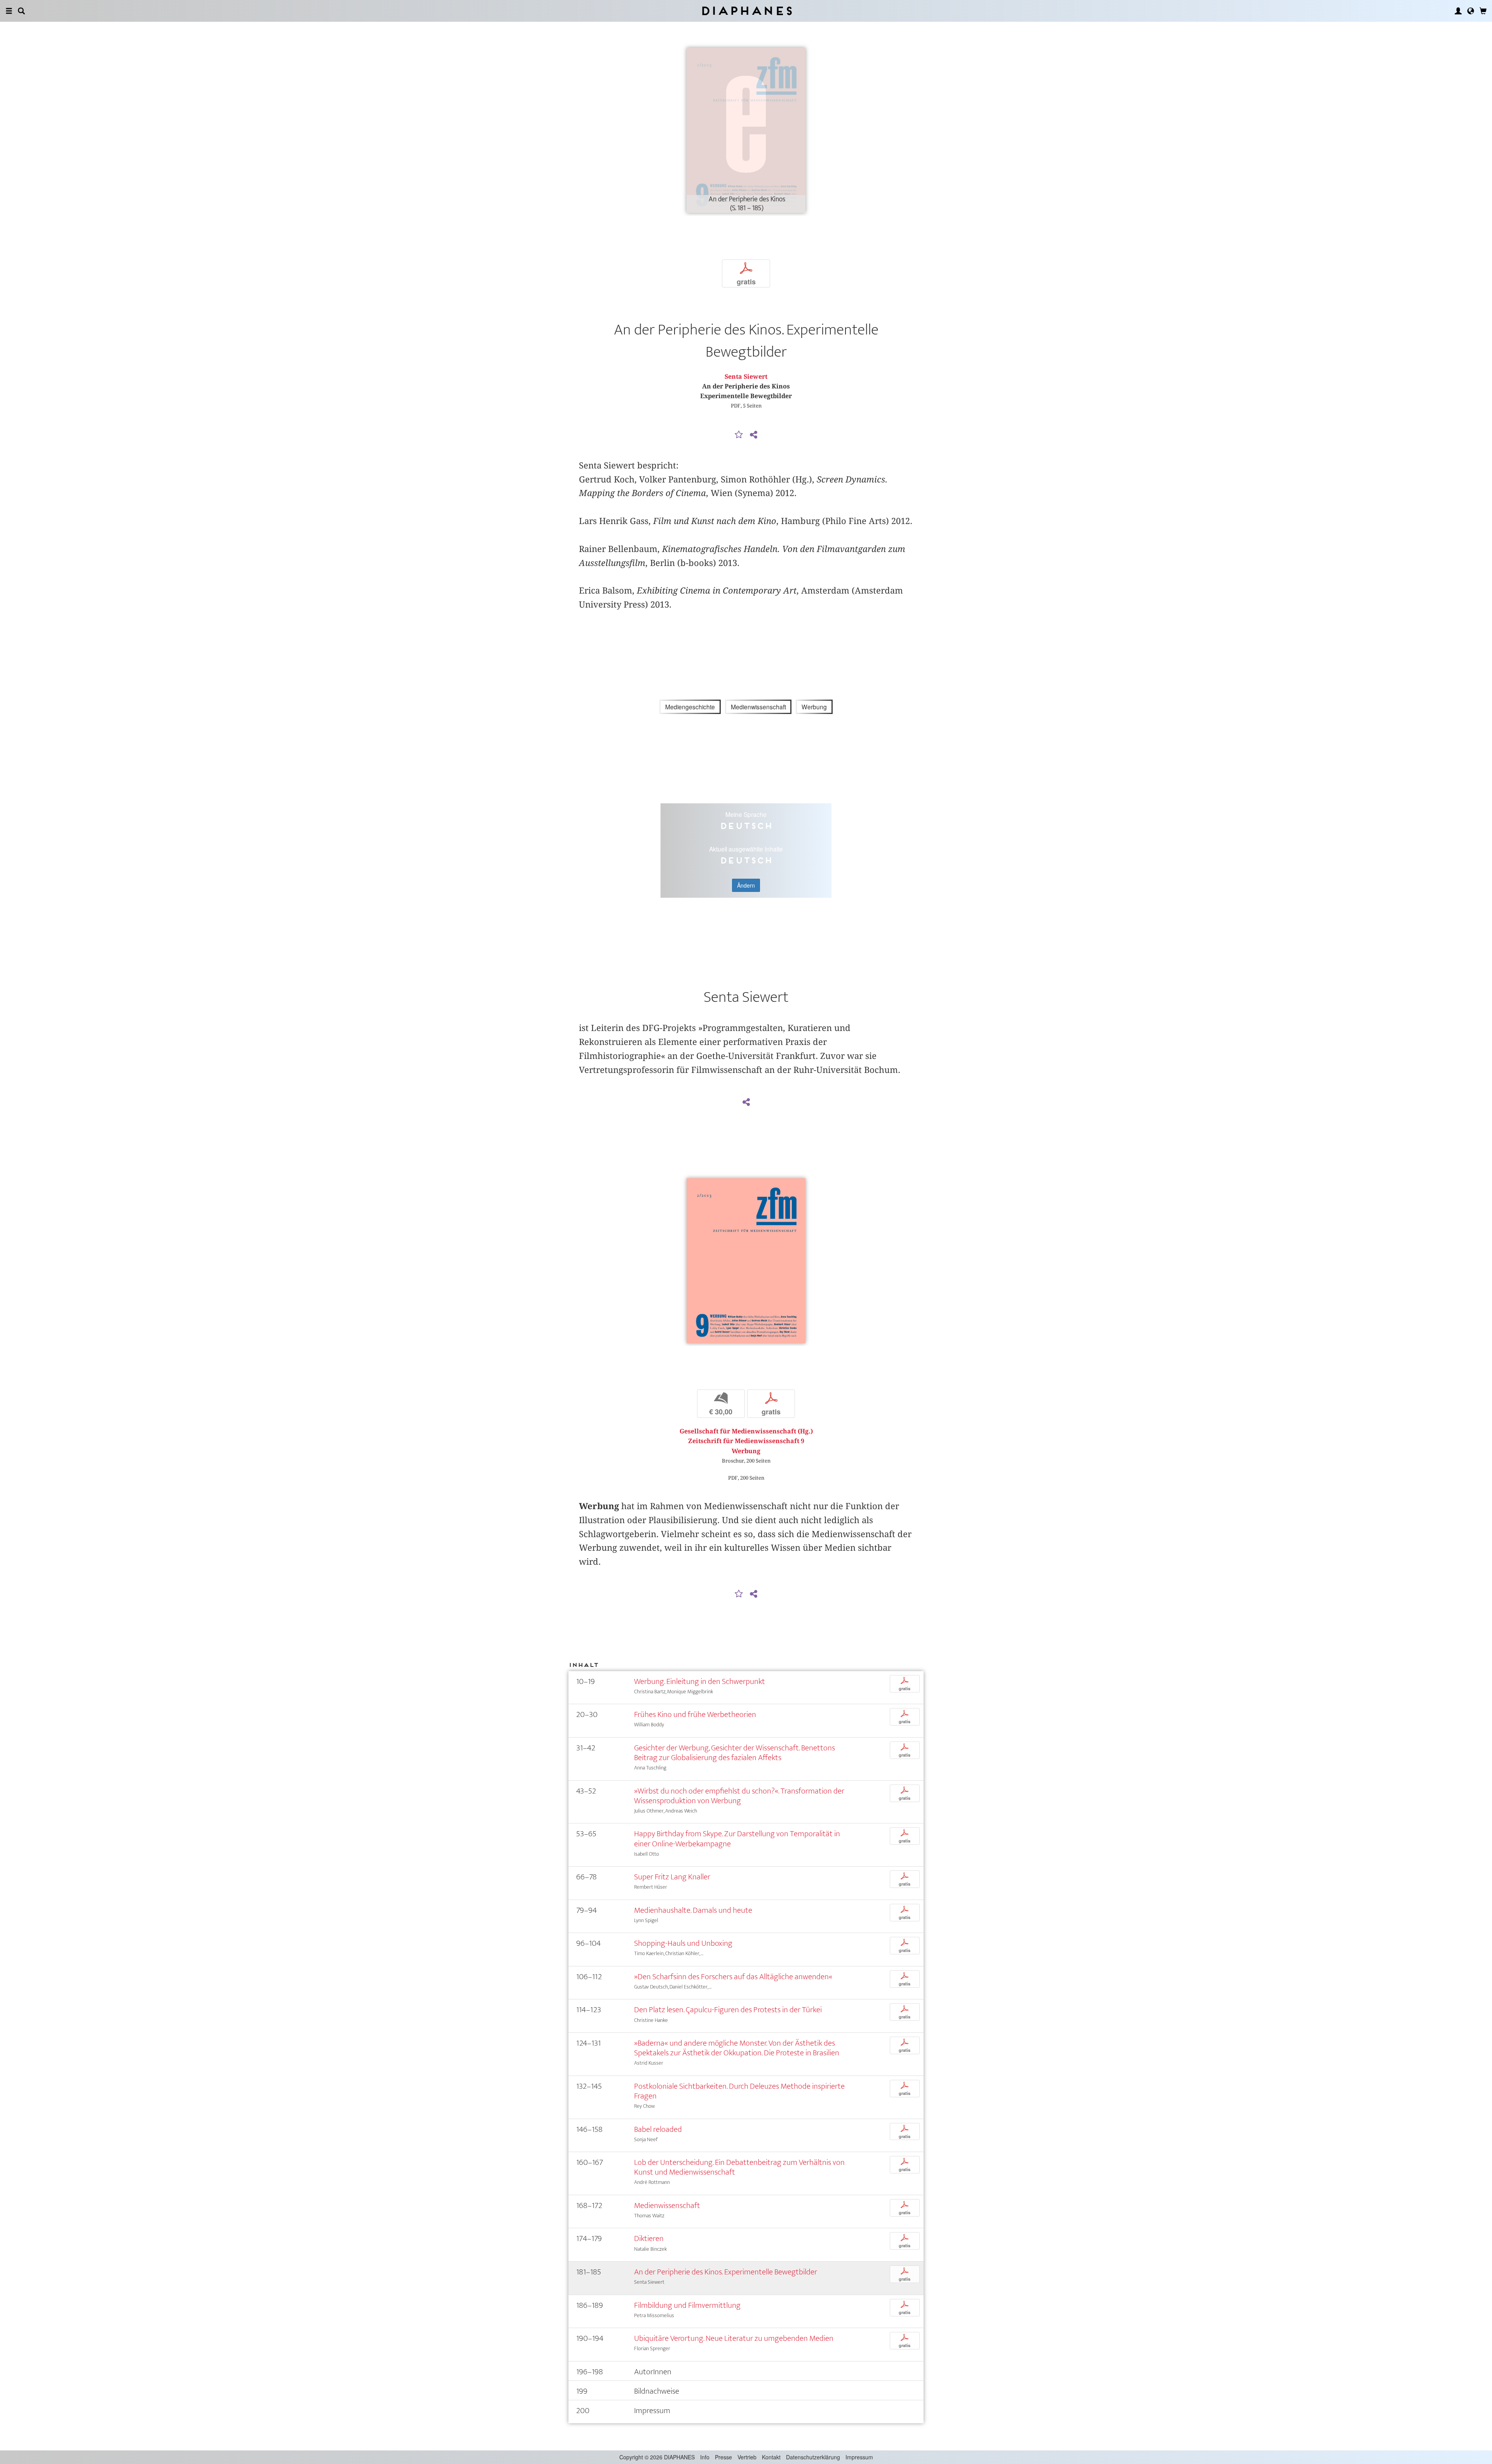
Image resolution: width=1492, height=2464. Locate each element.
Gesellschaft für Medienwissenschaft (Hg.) (746, 1431)
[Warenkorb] (1483, 11)
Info (705, 2457)
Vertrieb (747, 2457)
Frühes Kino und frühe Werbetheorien (695, 1714)
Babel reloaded (658, 2129)
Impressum (859, 2457)
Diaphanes (746, 11)
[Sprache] (1471, 11)
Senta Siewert (746, 377)
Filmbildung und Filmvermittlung (687, 2305)
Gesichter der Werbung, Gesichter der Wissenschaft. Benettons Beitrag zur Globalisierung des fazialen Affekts (735, 1753)
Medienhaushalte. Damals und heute (693, 1910)
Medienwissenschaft (667, 2205)
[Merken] (739, 435)
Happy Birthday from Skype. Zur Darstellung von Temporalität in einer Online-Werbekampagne (737, 1839)
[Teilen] (753, 435)
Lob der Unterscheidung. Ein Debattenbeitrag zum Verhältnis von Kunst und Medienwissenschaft (739, 2167)
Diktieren (649, 2238)
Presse (723, 2457)
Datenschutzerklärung (813, 2457)
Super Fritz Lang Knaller (672, 1877)
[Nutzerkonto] (1458, 11)
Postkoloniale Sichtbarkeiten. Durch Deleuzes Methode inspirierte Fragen (739, 2091)
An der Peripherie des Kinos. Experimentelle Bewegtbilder (726, 2272)
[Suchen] (21, 11)
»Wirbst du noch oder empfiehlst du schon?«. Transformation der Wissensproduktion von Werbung (739, 1796)
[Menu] (9, 11)
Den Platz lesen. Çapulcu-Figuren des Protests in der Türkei (728, 2010)
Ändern (746, 885)
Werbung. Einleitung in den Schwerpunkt (700, 1681)
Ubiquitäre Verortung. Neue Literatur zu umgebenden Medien (734, 2338)
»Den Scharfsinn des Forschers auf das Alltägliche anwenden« (733, 1977)
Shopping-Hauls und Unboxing (683, 1943)
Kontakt (771, 2457)
